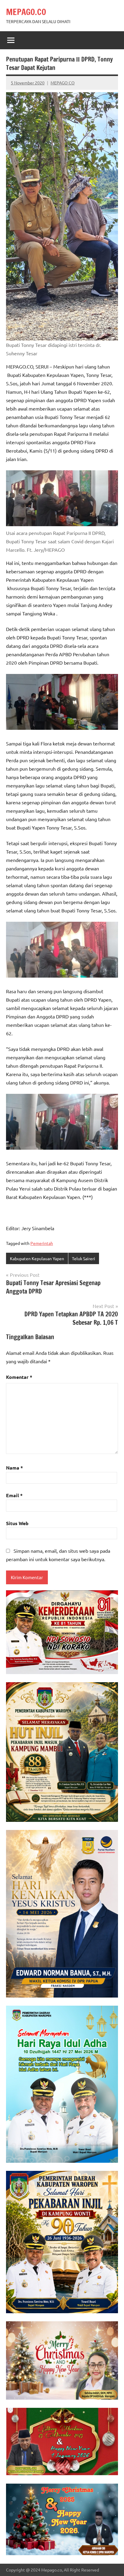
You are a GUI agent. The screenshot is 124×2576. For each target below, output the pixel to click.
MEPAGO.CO (26, 12)
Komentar (19, 1377)
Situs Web (17, 1523)
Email (14, 1495)
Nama (14, 1468)
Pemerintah (42, 1243)
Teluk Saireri (84, 1258)
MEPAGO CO (63, 83)
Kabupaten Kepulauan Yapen (37, 1258)
